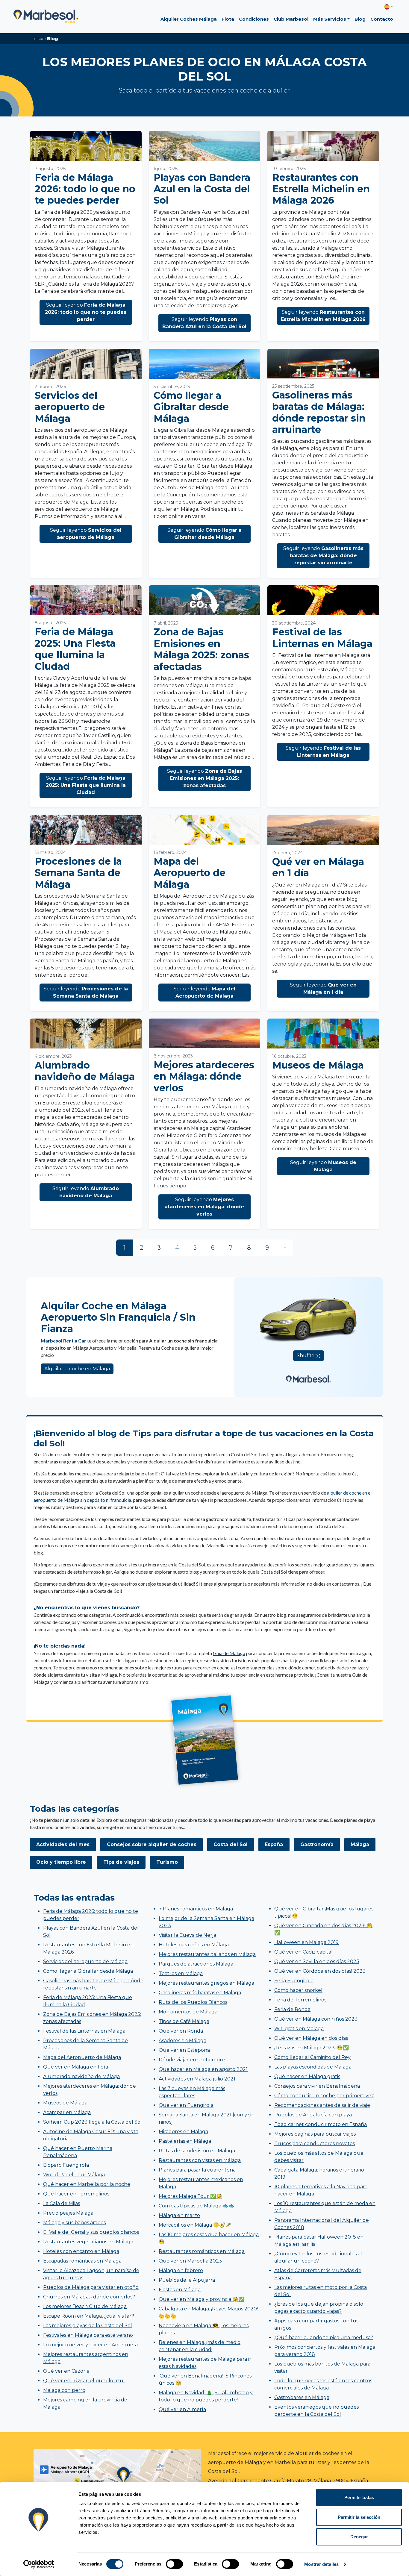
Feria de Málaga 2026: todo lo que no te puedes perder (85, 189)
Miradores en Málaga (183, 2132)
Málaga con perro (64, 2390)
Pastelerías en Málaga (185, 2141)
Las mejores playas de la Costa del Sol (88, 2326)
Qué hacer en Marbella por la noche (87, 2184)
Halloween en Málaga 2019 (306, 1942)
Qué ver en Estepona (184, 2050)
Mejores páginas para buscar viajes (315, 2134)
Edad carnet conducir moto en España (321, 2124)
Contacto (382, 19)
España (274, 1844)
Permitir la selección (359, 2517)
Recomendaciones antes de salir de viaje (322, 2105)
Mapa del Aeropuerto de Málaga (190, 873)
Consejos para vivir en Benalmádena (317, 2086)
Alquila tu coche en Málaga (77, 1369)
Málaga (360, 1844)
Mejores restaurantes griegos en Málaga (206, 1983)
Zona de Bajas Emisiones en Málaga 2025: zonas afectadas (201, 649)
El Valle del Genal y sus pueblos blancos (91, 2232)
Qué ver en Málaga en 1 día (318, 867)
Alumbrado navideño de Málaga (85, 1071)
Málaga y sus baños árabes (74, 2223)
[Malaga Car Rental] (308, 1374)
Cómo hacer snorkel (298, 1990)
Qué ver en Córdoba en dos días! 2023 (320, 1971)
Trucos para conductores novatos (315, 2144)
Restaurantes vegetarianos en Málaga (88, 2242)
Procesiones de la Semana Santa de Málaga (78, 873)
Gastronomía (317, 1844)
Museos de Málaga (318, 1065)
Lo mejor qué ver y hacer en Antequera (90, 2345)
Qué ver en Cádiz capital (303, 1952)
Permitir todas (359, 2497)
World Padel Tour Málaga (74, 2175)
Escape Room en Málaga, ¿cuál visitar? (89, 2316)
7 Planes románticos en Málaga (196, 1909)
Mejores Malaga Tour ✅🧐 (190, 2196)
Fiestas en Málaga (180, 2290)
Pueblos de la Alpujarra (187, 2280)
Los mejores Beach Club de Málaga (85, 2306)
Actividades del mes (63, 1844)
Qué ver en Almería (182, 2409)
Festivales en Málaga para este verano (88, 2335)
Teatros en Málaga (181, 1973)
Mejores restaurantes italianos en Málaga (207, 1954)
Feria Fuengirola (294, 1981)
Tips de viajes (121, 1862)
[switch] (174, 2564)
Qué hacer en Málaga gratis (307, 2076)
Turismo (167, 1862)
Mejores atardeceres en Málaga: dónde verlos (204, 1076)
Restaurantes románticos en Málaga (202, 2251)
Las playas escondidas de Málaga (313, 2067)
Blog (360, 19)
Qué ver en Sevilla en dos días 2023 (317, 1961)
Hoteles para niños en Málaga (194, 1945)
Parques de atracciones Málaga (196, 1964)
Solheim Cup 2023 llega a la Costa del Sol (93, 2122)
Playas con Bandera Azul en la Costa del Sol (202, 189)
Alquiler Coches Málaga (189, 19)
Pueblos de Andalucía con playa (313, 2115)
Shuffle (306, 1356)
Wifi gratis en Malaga (299, 2029)
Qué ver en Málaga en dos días (311, 2038)
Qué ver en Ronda (181, 2031)
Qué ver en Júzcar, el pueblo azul (84, 2381)
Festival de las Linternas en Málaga (322, 638)
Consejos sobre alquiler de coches (152, 1844)
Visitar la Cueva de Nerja (187, 1935)
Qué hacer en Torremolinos (76, 2194)
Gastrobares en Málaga (302, 2397)
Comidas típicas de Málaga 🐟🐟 (197, 2206)
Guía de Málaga (229, 1653)
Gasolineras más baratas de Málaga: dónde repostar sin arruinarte (319, 412)
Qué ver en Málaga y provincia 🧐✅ (202, 2299)
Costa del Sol (231, 1844)
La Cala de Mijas (62, 2203)
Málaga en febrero (181, 2270)
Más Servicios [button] (330, 19)
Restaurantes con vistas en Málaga (200, 2160)
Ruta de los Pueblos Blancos (193, 2002)
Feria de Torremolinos (300, 2000)
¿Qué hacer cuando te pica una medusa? (324, 2338)
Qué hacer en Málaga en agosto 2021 (203, 2069)
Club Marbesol (291, 19)
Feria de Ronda (292, 2009)
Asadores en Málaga (182, 2041)
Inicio (38, 39)
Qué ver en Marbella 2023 (190, 2261)
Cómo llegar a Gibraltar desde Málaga (191, 407)
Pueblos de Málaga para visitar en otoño (91, 2287)
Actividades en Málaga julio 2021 (197, 2079)
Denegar (359, 2537)
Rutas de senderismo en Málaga (197, 2151)
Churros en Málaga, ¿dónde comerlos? (89, 2297)
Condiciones (254, 19)
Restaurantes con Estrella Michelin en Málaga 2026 (321, 189)
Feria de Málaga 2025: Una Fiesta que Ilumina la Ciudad (75, 649)
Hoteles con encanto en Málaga (81, 2251)
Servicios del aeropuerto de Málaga (70, 407)
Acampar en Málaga (67, 2112)
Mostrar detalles (321, 2564)
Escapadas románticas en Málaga (82, 2261)
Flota (228, 19)
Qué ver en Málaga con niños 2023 (316, 2019)
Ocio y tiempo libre (61, 1862)
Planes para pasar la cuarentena (197, 2170)
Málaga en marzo (179, 2215)
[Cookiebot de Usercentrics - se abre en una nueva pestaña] (39, 2564)
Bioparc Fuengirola (66, 2165)
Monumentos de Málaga (188, 2012)
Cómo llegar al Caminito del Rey (312, 2057)
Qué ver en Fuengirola (186, 2105)
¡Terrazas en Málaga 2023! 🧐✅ (312, 2048)
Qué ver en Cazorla (66, 2371)
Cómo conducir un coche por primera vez (324, 2096)
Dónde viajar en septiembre (192, 2060)
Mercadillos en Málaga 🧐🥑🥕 (195, 2225)
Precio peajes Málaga (68, 2213)
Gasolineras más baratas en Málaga (200, 1993)
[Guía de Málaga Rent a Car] (205, 1740)
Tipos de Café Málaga (184, 2021)
